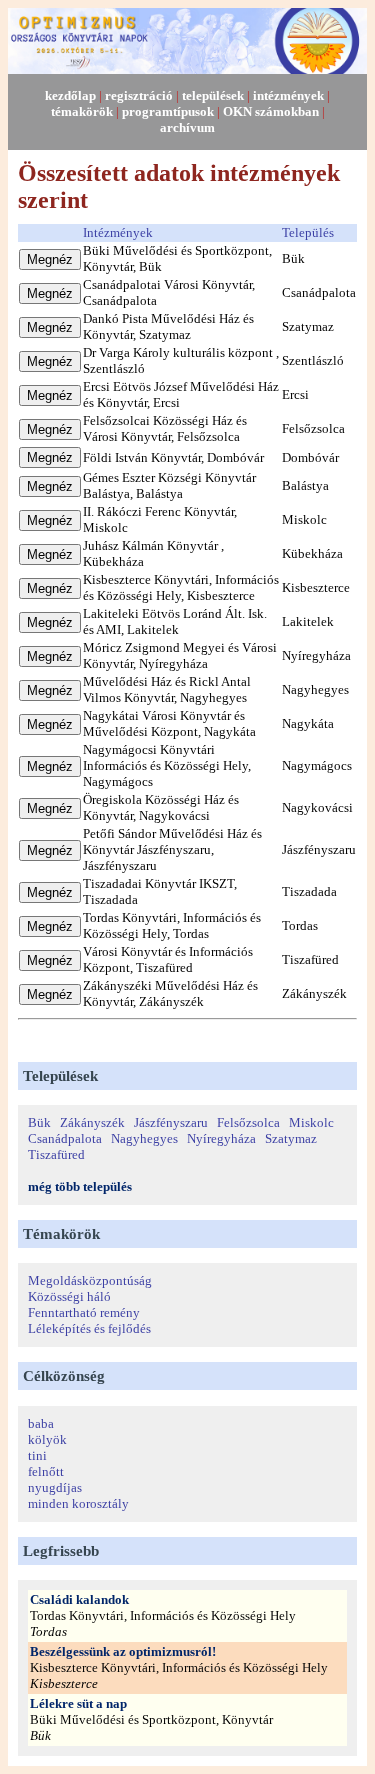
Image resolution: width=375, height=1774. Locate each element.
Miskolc (311, 1122)
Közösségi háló (69, 1296)
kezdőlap (70, 95)
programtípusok (168, 111)
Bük (39, 1122)
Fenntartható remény (84, 1312)
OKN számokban (271, 111)
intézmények (288, 95)
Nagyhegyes (144, 1138)
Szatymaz (291, 1138)
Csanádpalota (65, 1138)
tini (37, 1455)
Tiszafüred (56, 1154)
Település (308, 232)
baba (41, 1423)
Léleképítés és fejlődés (89, 1328)
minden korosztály (78, 1503)
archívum (187, 127)
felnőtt (46, 1471)
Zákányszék (92, 1122)
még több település (80, 1186)
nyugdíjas (55, 1487)
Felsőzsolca (248, 1122)
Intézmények (118, 232)
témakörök (82, 111)
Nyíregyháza (221, 1138)
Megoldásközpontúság (90, 1280)
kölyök (47, 1439)
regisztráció (139, 95)
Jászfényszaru (171, 1122)
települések (213, 95)
